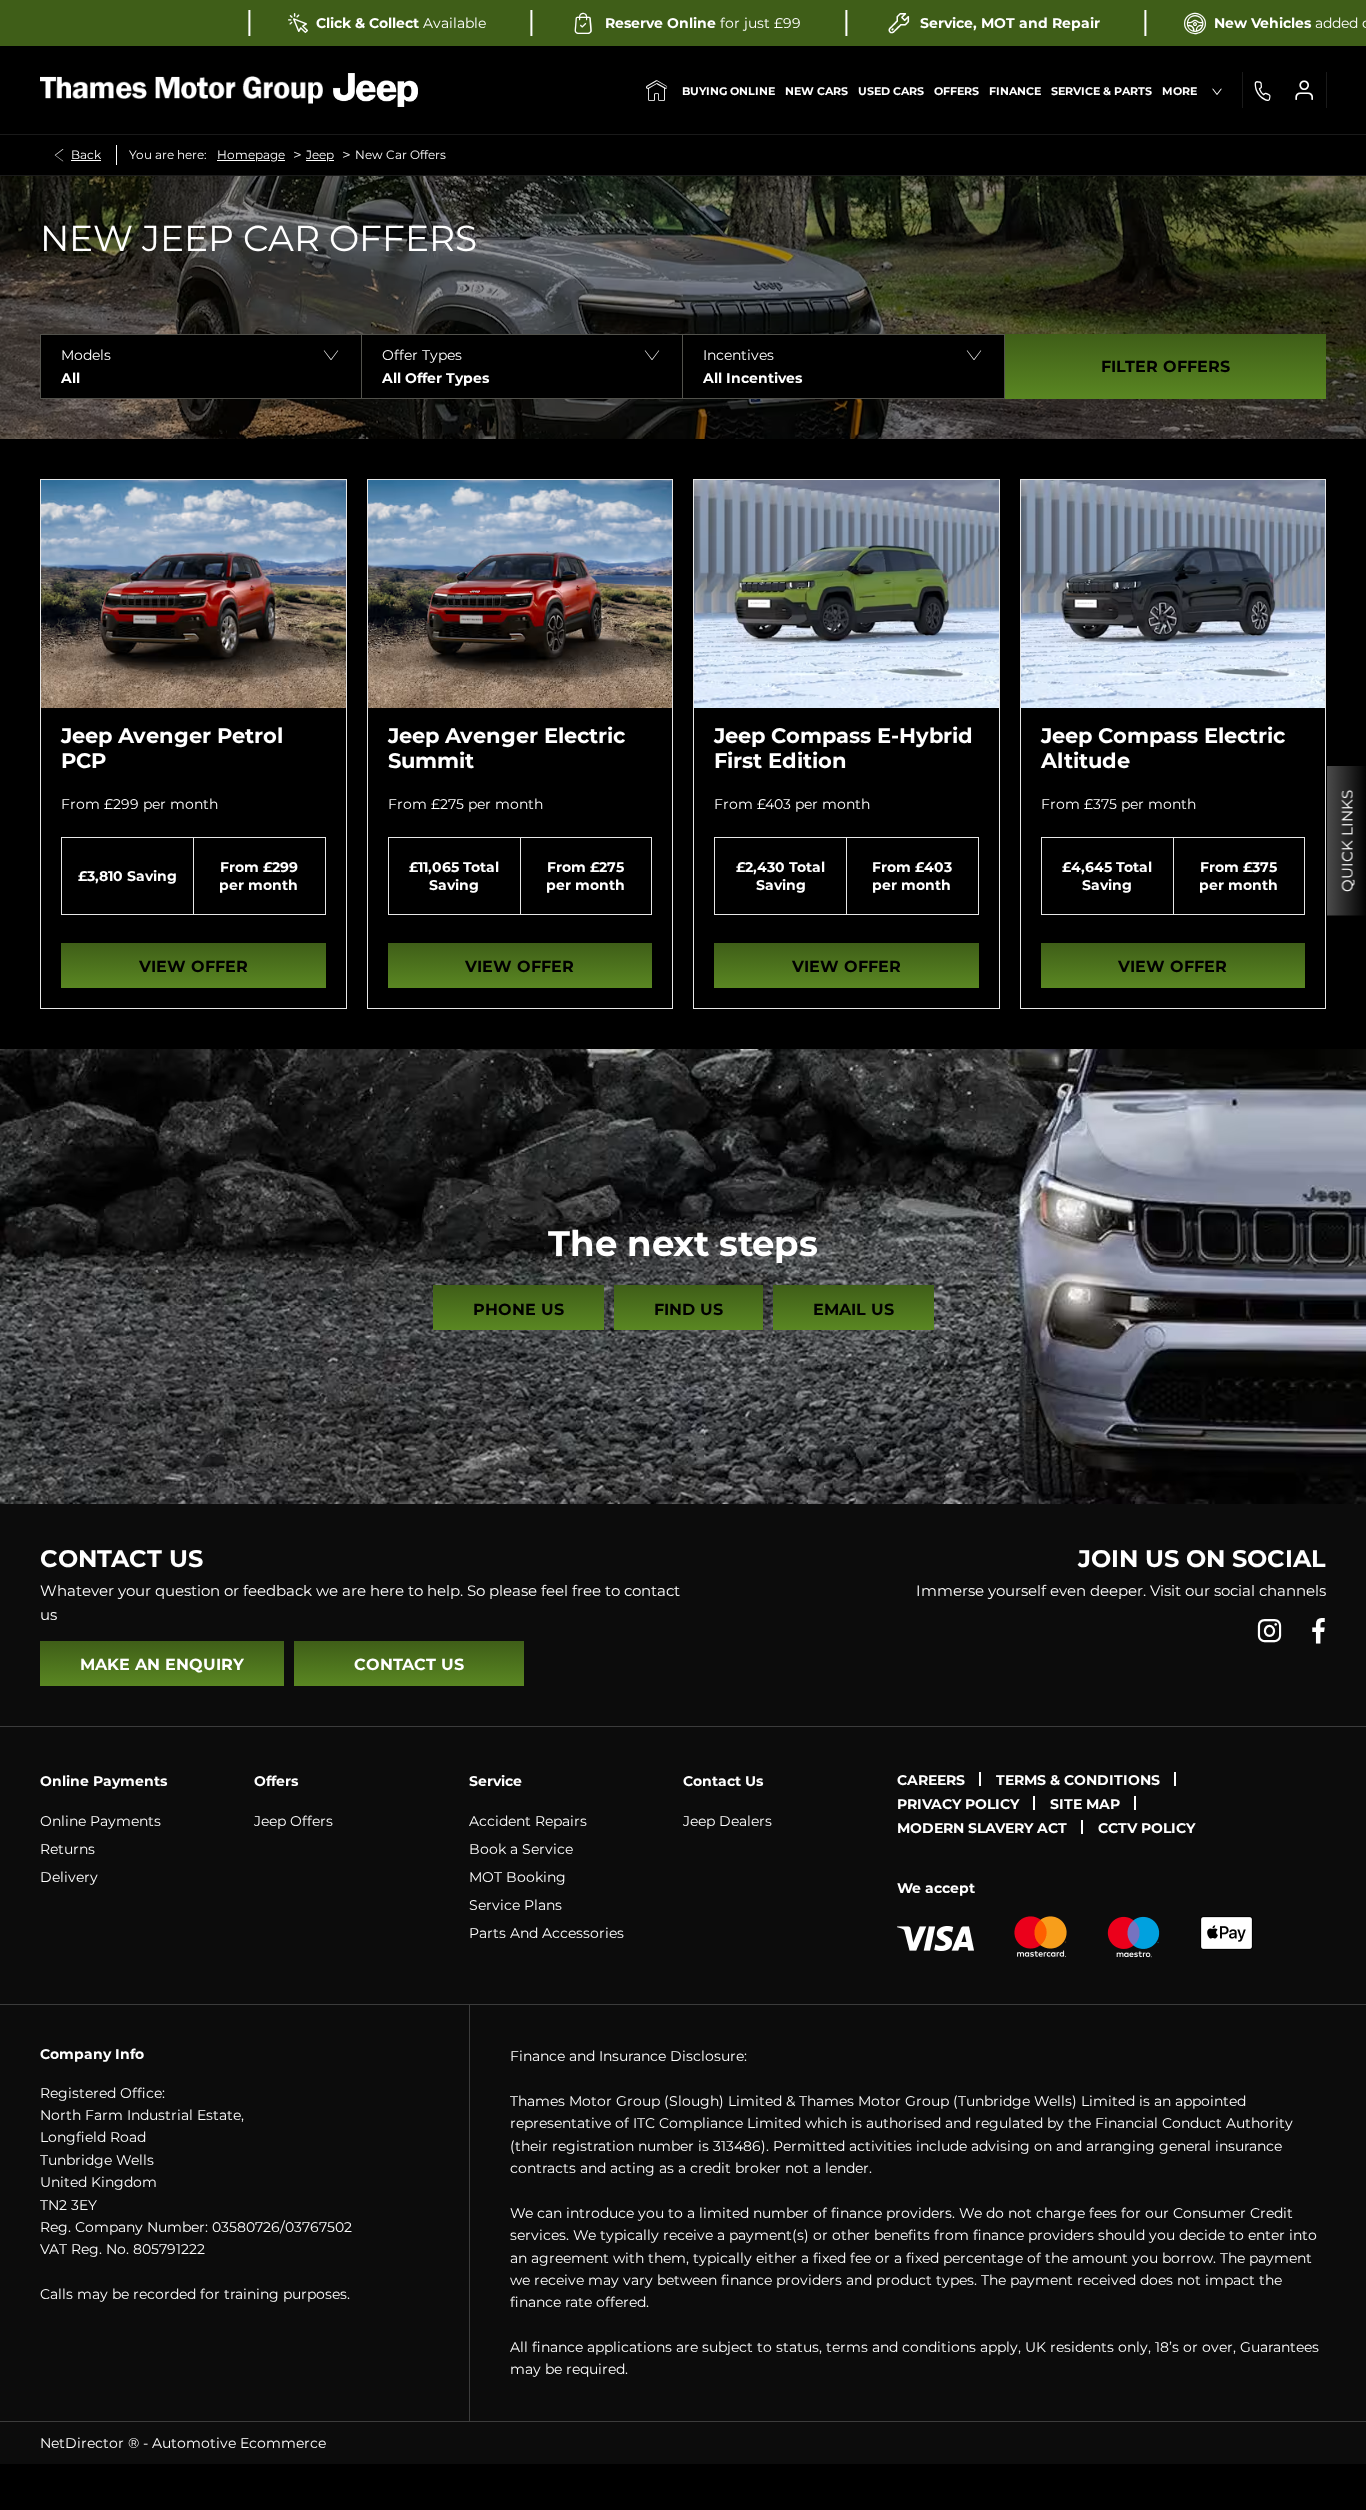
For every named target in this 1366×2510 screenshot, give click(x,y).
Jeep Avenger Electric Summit (506, 748)
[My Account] (1304, 90)
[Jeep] (375, 90)
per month (180, 804)
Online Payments (100, 1821)
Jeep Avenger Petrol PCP (172, 748)
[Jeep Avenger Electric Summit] (520, 594)
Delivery (69, 1877)
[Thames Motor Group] (181, 90)
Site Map (1085, 1804)
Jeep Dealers (727, 1821)
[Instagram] (1269, 1630)
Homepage (251, 154)
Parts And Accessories (546, 1933)
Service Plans (515, 1905)
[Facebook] (1318, 1630)
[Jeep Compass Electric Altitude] (1173, 594)
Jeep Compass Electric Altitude (1163, 748)
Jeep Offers (293, 1821)
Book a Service (521, 1849)
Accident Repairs (528, 1821)
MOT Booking (517, 1877)
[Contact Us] (1262, 90)
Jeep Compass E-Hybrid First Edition (843, 748)
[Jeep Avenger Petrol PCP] (193, 594)
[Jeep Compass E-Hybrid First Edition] (846, 594)
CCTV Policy (1146, 1828)
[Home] (657, 90)
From (80, 804)
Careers (931, 1780)
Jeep (320, 154)
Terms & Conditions (1078, 1780)
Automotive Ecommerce (239, 2443)
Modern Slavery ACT (982, 1828)
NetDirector (84, 2443)
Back (86, 154)
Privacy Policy (958, 1804)
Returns (67, 1849)
